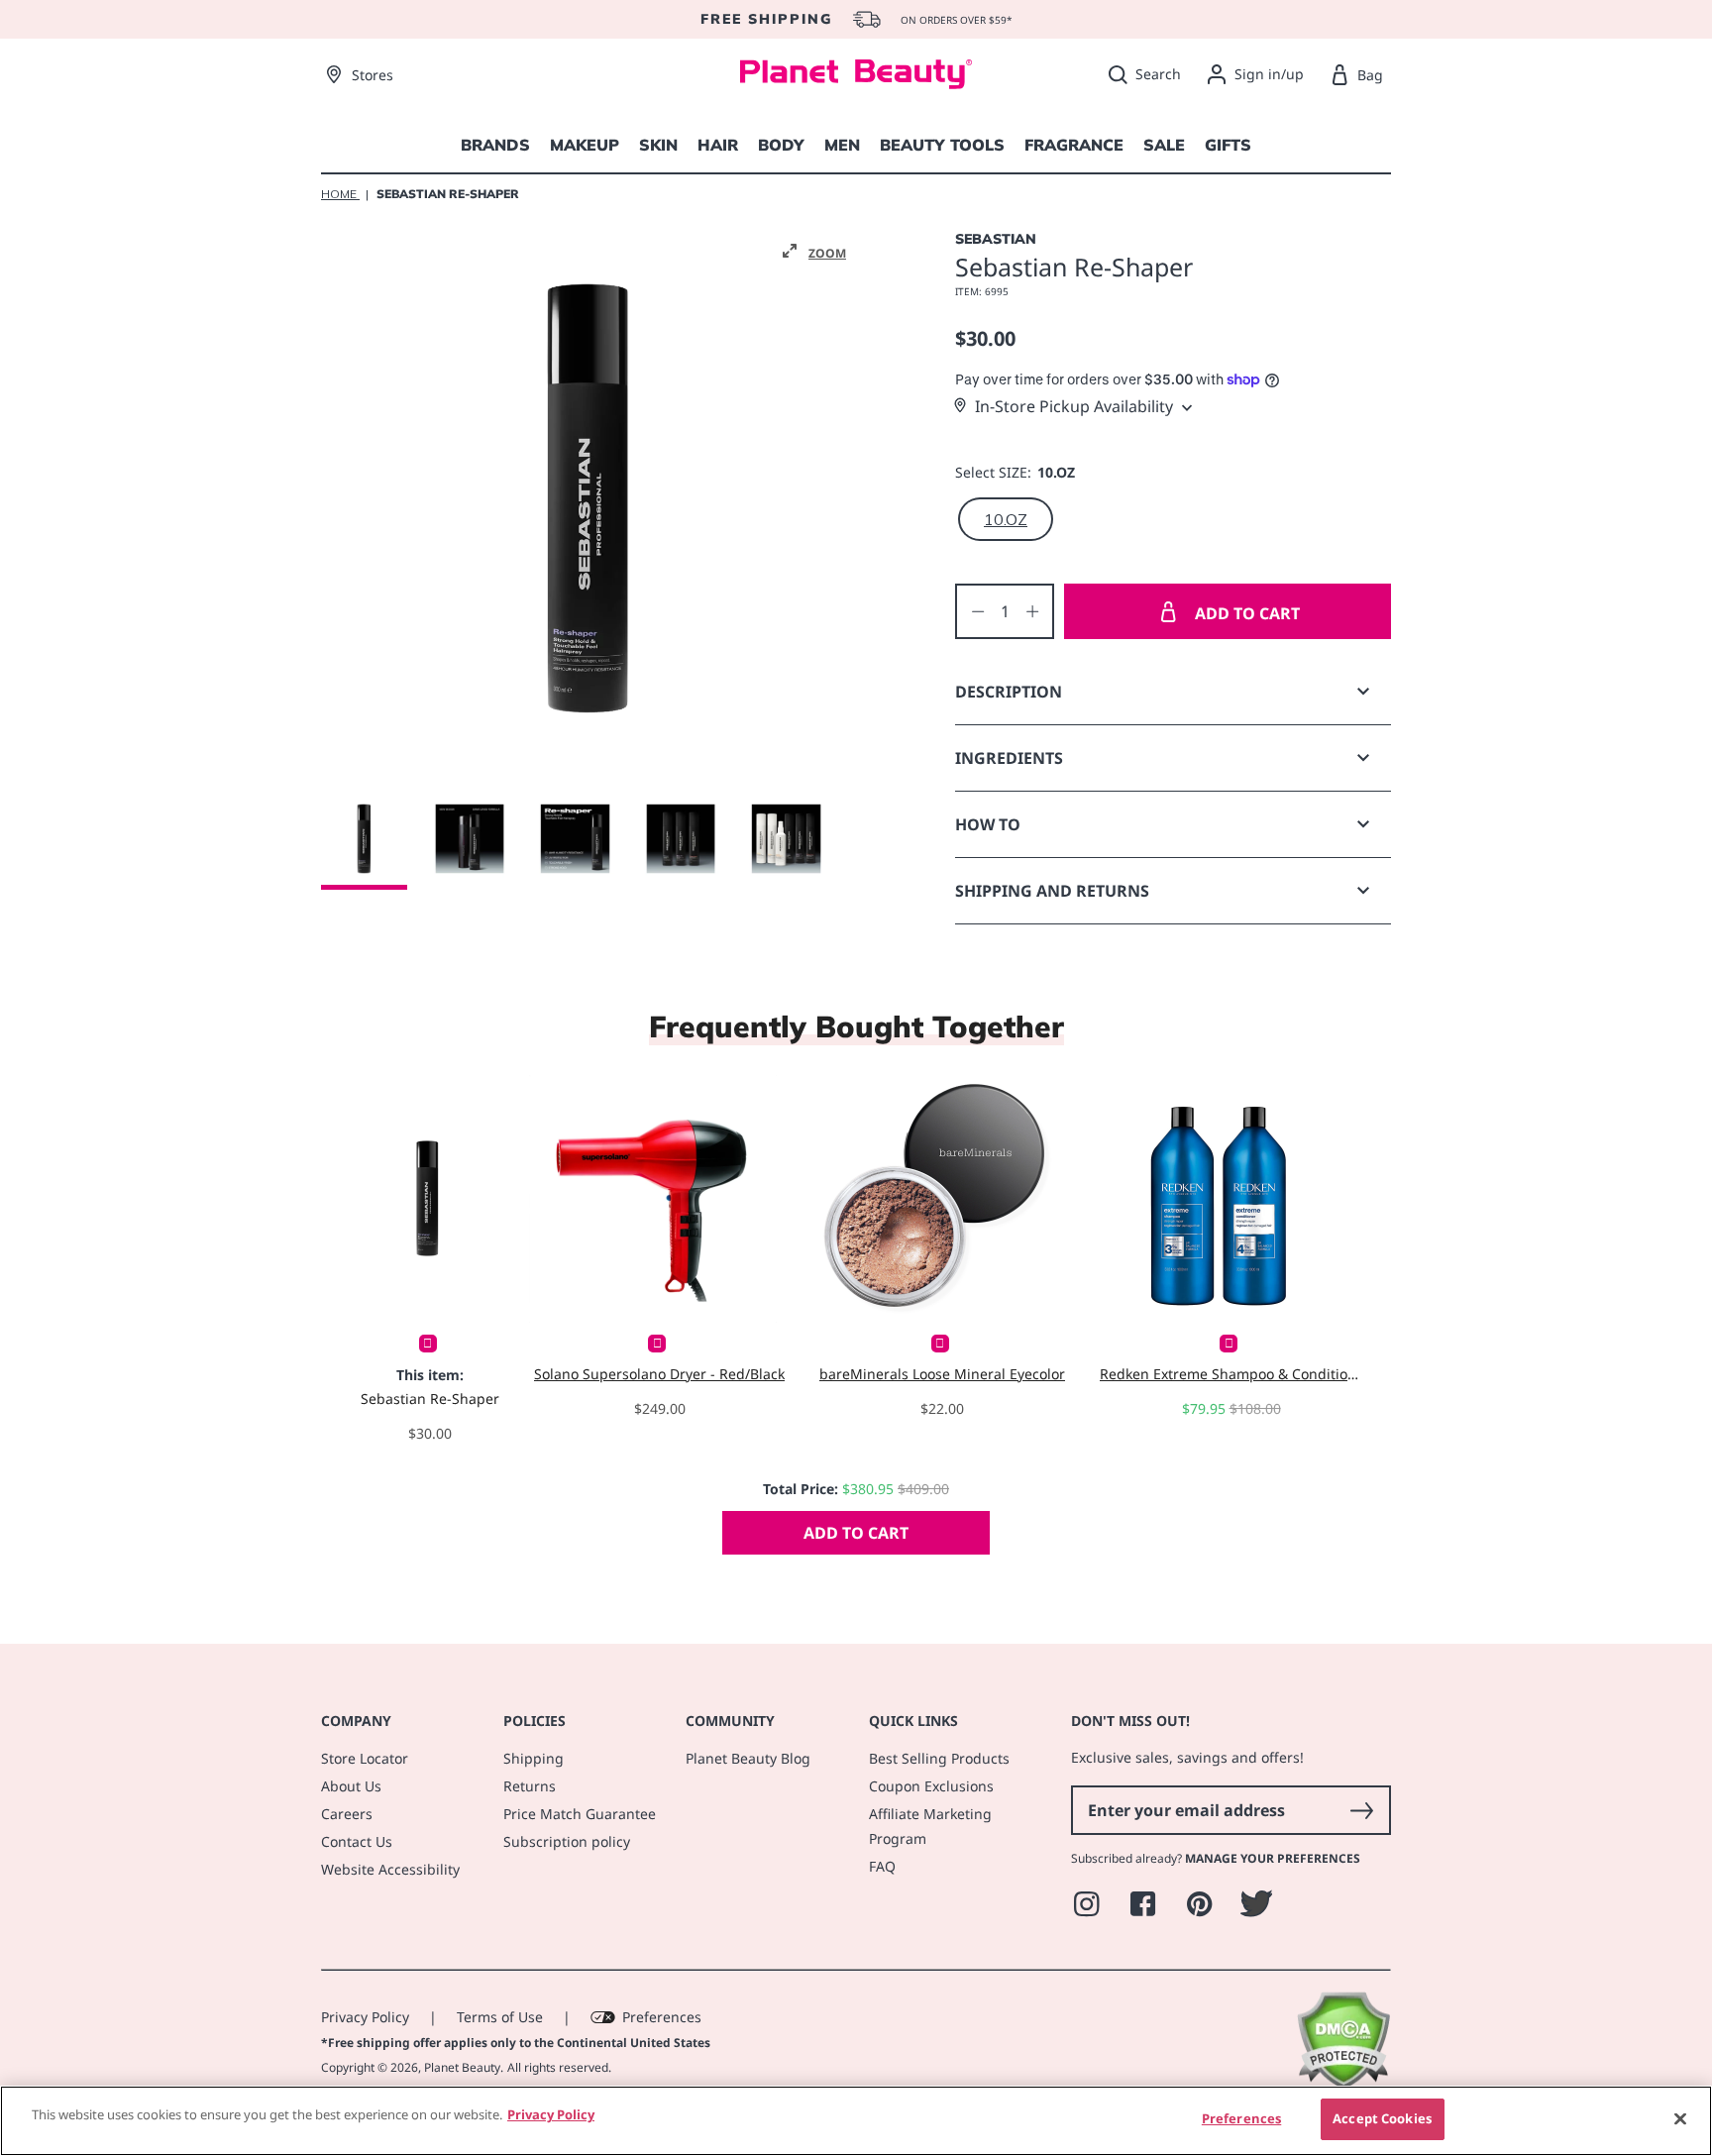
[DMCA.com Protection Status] (1343, 2084)
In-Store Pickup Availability (1074, 406)
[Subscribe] (1361, 1810)
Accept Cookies (1382, 2118)
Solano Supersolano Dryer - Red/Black (659, 1374)
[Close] (1680, 2118)
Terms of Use (500, 2017)
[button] (814, 252)
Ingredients (1009, 758)
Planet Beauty (462, 2067)
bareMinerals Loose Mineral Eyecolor (942, 1374)
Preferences (662, 2017)
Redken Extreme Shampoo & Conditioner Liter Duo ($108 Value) (1231, 1374)
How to (988, 824)
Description (1009, 692)
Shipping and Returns (1052, 891)
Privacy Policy (365, 2017)
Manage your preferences (1273, 1858)
